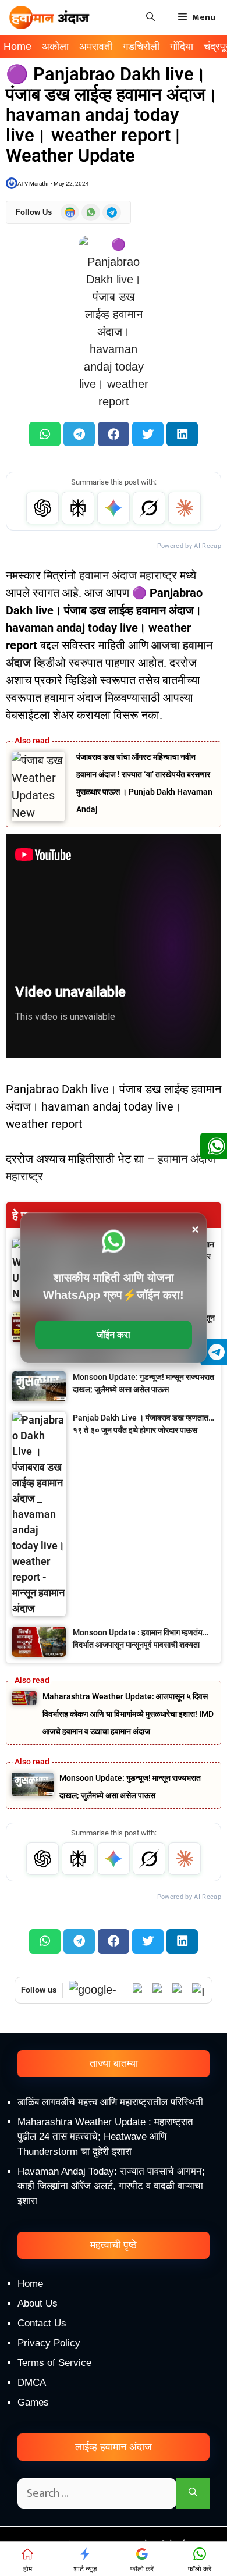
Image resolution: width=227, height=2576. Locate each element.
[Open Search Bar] (150, 17)
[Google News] (98, 1990)
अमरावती (96, 47)
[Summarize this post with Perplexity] (78, 508)
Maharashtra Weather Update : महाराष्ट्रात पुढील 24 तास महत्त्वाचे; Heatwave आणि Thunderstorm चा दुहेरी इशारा (105, 2137)
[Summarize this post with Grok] (149, 508)
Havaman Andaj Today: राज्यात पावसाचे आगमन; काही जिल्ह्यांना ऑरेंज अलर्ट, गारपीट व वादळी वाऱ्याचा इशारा (111, 2186)
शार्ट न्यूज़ (85, 2569)
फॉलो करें (142, 2569)
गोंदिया (182, 47)
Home (17, 47)
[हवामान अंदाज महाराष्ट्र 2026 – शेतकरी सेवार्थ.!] (49, 17)
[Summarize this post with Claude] (185, 508)
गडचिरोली (141, 47)
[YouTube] (159, 1990)
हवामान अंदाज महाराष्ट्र (128, 575)
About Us (38, 2303)
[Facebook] (179, 1990)
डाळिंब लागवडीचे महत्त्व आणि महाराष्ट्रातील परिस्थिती (110, 2102)
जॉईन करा (114, 1335)
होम (28, 2569)
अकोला (55, 47)
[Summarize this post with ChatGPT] (42, 508)
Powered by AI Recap (189, 546)
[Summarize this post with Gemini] (114, 508)
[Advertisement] (114, 2445)
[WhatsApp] (140, 1990)
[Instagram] (199, 1990)
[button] (45, 434)
